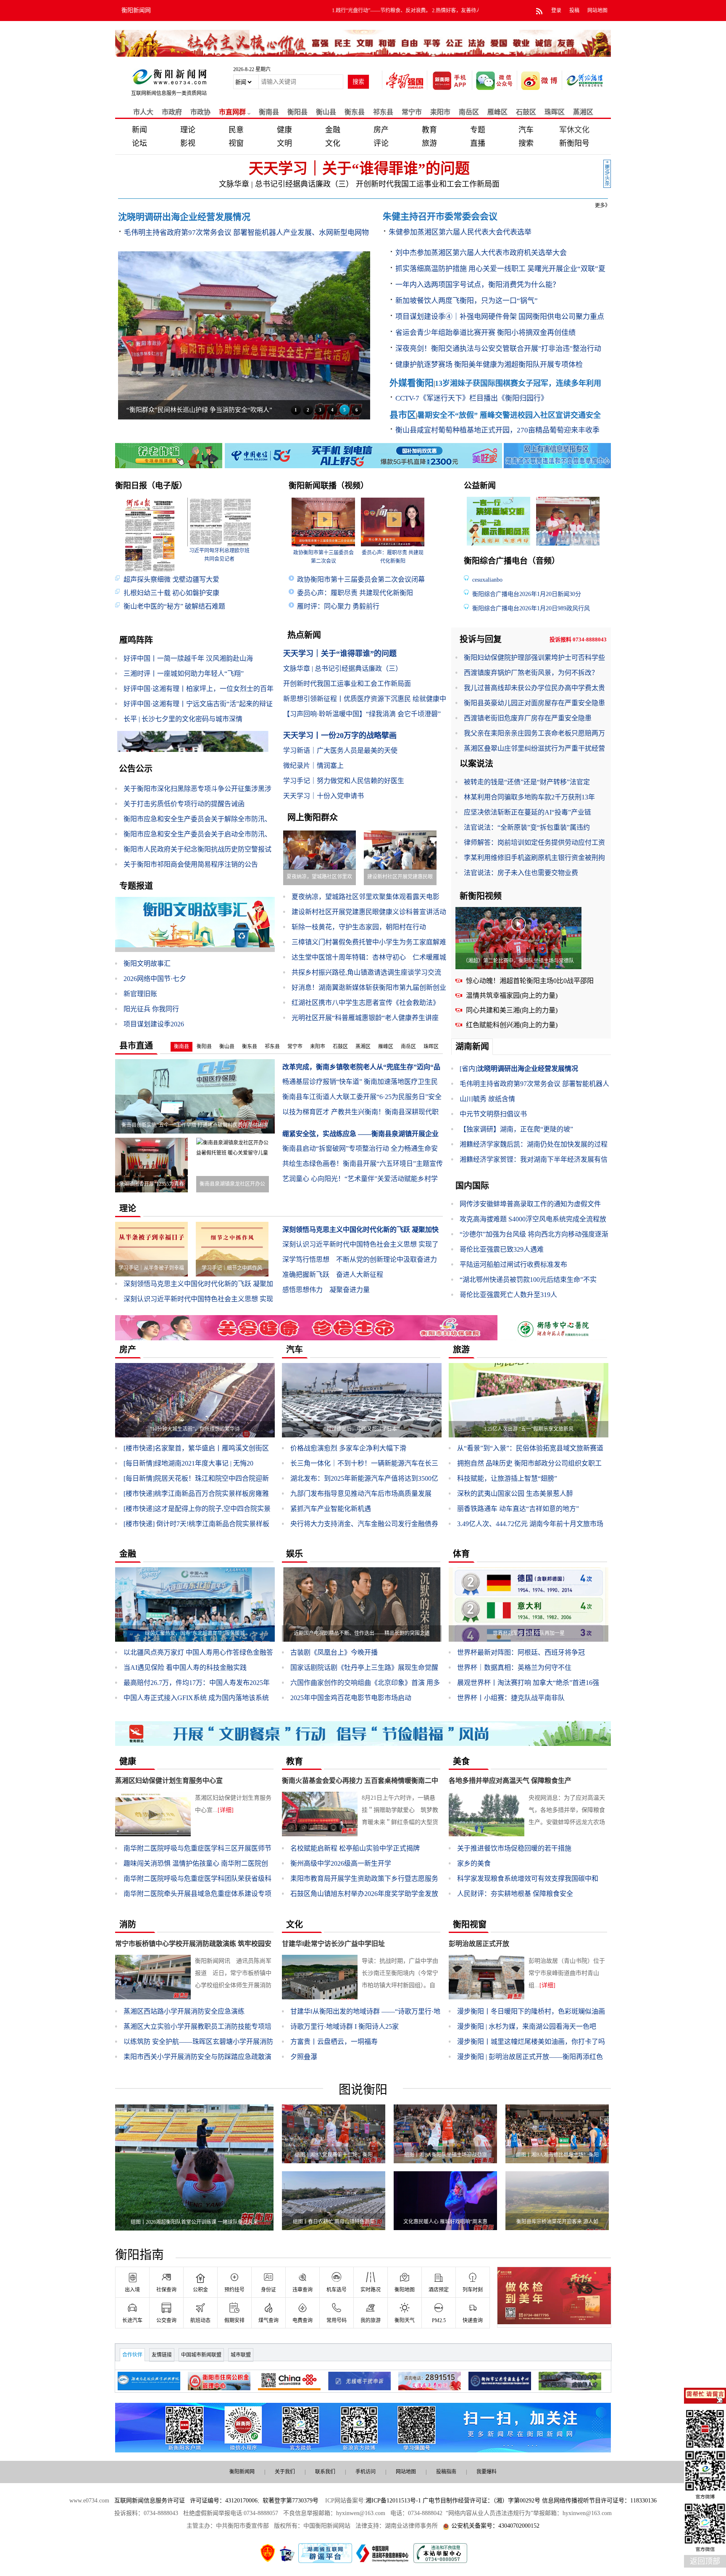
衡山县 (326, 112)
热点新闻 (304, 635)
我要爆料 (487, 2472)
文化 (333, 143)
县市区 (403, 415)
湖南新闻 (472, 1047)
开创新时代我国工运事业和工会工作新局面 (428, 184)
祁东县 (383, 112)
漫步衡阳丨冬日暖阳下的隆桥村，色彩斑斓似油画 (531, 2011)
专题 (478, 130)
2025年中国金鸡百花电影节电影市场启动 (351, 1698)
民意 (236, 130)
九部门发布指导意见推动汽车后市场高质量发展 (361, 1494)
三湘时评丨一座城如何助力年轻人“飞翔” (184, 674)
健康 (284, 130)
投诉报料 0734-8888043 (578, 639)
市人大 (143, 112)
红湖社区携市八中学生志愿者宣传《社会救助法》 (366, 1003)
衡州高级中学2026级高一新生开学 (341, 1863)
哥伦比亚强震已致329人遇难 (502, 1249)
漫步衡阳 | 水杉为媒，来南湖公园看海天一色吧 (527, 2026)
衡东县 (355, 112)
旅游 (429, 143)
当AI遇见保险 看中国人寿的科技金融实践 (185, 1668)
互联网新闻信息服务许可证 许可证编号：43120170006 (186, 2501)
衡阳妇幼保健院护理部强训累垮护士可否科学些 (534, 658)
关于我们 (285, 2472)
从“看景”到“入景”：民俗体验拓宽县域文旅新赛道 (530, 1448)
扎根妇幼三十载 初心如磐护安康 (171, 593)
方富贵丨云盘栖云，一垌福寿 (334, 2042)
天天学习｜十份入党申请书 (324, 796)
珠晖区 (555, 112)
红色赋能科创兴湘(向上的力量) (512, 1025)
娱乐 (295, 1554)
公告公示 (136, 769)
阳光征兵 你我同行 (151, 1009)
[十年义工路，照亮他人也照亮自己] (570, 521)
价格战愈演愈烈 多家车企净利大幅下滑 (348, 1448)
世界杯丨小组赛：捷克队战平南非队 (511, 1698)
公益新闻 (480, 486)
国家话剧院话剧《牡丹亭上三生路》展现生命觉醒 (364, 1668)
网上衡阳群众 (313, 817)
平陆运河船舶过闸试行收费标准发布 (513, 1264)
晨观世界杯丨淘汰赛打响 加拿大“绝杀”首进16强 (528, 1683)
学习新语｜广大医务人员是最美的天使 (340, 750)
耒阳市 (440, 112)
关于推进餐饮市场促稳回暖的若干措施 (514, 1848)
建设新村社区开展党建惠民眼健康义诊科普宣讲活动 (369, 912)
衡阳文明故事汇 (147, 964)
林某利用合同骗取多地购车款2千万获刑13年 (529, 797)
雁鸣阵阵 (136, 640)
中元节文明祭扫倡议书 (493, 1114)
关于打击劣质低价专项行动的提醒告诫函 (184, 804)
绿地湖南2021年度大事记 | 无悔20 (188, 1463)
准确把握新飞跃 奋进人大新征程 (333, 1275)
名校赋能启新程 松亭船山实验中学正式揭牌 (355, 1848)
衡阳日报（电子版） (151, 486)
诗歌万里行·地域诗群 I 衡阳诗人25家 (345, 2026)
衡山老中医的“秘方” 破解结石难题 (174, 606)
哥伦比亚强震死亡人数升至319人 (508, 1295)
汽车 (526, 130)
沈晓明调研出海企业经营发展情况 (528, 1069)
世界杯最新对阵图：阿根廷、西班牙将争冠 (521, 1652)
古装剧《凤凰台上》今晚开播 (334, 1652)
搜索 (526, 143)
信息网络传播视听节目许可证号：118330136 (599, 2501)
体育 (461, 1554)
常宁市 (412, 112)
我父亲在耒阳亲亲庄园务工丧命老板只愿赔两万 (534, 733)
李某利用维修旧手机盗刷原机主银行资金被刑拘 (534, 858)
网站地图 (597, 11)
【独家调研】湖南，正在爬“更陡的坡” (516, 1129)
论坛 (139, 143)
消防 (128, 1925)
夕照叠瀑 (304, 2057)
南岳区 (469, 112)
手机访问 (366, 2472)
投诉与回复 (481, 639)
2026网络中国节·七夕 (155, 979)
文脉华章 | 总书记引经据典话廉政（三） (284, 184)
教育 (429, 130)
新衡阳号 (574, 143)
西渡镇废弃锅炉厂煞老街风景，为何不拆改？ (531, 673)
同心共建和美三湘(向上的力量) (512, 1010)
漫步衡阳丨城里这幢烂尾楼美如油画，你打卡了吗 (531, 2042)
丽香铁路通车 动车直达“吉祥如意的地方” (518, 1509)
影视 (188, 143)
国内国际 (472, 1186)
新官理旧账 (140, 994)
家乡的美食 (474, 1863)
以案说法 (476, 764)
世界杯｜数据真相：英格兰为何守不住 (514, 1668)
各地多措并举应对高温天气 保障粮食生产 (510, 1781)
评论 (381, 143)
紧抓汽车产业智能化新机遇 (331, 1509)
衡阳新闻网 (136, 10)
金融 (333, 130)
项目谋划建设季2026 (154, 1024)
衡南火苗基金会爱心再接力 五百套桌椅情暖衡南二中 (360, 1781)
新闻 (139, 130)
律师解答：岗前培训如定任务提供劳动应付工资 (534, 842)
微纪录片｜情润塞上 (313, 766)
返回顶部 (705, 2561)
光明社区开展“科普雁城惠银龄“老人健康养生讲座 (365, 1018)
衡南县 (269, 112)
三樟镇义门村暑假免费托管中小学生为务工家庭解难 (369, 942)
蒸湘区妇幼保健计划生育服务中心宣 (169, 1781)
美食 (461, 1761)
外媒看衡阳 (412, 383)
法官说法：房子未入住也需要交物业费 (521, 873)
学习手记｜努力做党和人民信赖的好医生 (344, 781)
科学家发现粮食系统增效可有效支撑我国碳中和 (528, 1879)
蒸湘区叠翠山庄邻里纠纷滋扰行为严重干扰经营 (534, 748)
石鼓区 (526, 112)
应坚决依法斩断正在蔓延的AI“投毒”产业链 (527, 812)
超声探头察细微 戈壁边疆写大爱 (171, 579)
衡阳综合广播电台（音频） (512, 561)
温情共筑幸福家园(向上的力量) (512, 995)
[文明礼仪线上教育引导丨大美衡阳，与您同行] (500, 521)
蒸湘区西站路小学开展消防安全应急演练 (184, 2011)
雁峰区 (386, 1047)
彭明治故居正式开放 (479, 1944)
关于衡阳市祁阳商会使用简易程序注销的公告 (191, 864)
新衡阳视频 (481, 896)
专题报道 (136, 886)
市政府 (172, 112)
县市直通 (136, 1046)
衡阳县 (204, 1047)
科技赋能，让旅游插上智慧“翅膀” (507, 1478)
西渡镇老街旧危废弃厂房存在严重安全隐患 (528, 718)
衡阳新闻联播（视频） (329, 486)
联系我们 (325, 2472)
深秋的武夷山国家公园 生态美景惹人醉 (515, 1494)
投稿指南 (446, 2472)
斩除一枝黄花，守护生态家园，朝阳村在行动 (359, 927)
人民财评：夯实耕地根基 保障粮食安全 (515, 1894)
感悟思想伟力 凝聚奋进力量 (326, 1290)
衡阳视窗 (470, 1925)
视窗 (236, 143)
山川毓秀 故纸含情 (487, 1099)
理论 (188, 130)
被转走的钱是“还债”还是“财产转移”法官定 (527, 782)
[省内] (468, 1069)
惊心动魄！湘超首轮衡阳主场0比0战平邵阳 (530, 981)
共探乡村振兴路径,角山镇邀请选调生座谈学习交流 (366, 972)
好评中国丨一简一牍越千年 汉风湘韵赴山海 (188, 658)
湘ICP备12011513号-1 (393, 2501)
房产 (381, 130)
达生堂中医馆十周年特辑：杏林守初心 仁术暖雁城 (369, 957)
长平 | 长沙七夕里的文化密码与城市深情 (183, 719)
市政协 (200, 112)
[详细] (226, 1810)
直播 (478, 143)
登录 (556, 11)
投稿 (574, 11)
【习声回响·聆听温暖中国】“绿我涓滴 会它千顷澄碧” (362, 714)
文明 (284, 143)
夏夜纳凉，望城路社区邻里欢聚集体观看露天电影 (366, 897)
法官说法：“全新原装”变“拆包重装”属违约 (527, 827)
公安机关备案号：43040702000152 (495, 2526)
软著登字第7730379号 (291, 2501)
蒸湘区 (583, 112)
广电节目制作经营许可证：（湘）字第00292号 (481, 2501)
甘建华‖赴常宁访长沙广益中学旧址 (333, 1944)
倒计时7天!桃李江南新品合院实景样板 (196, 1524)
